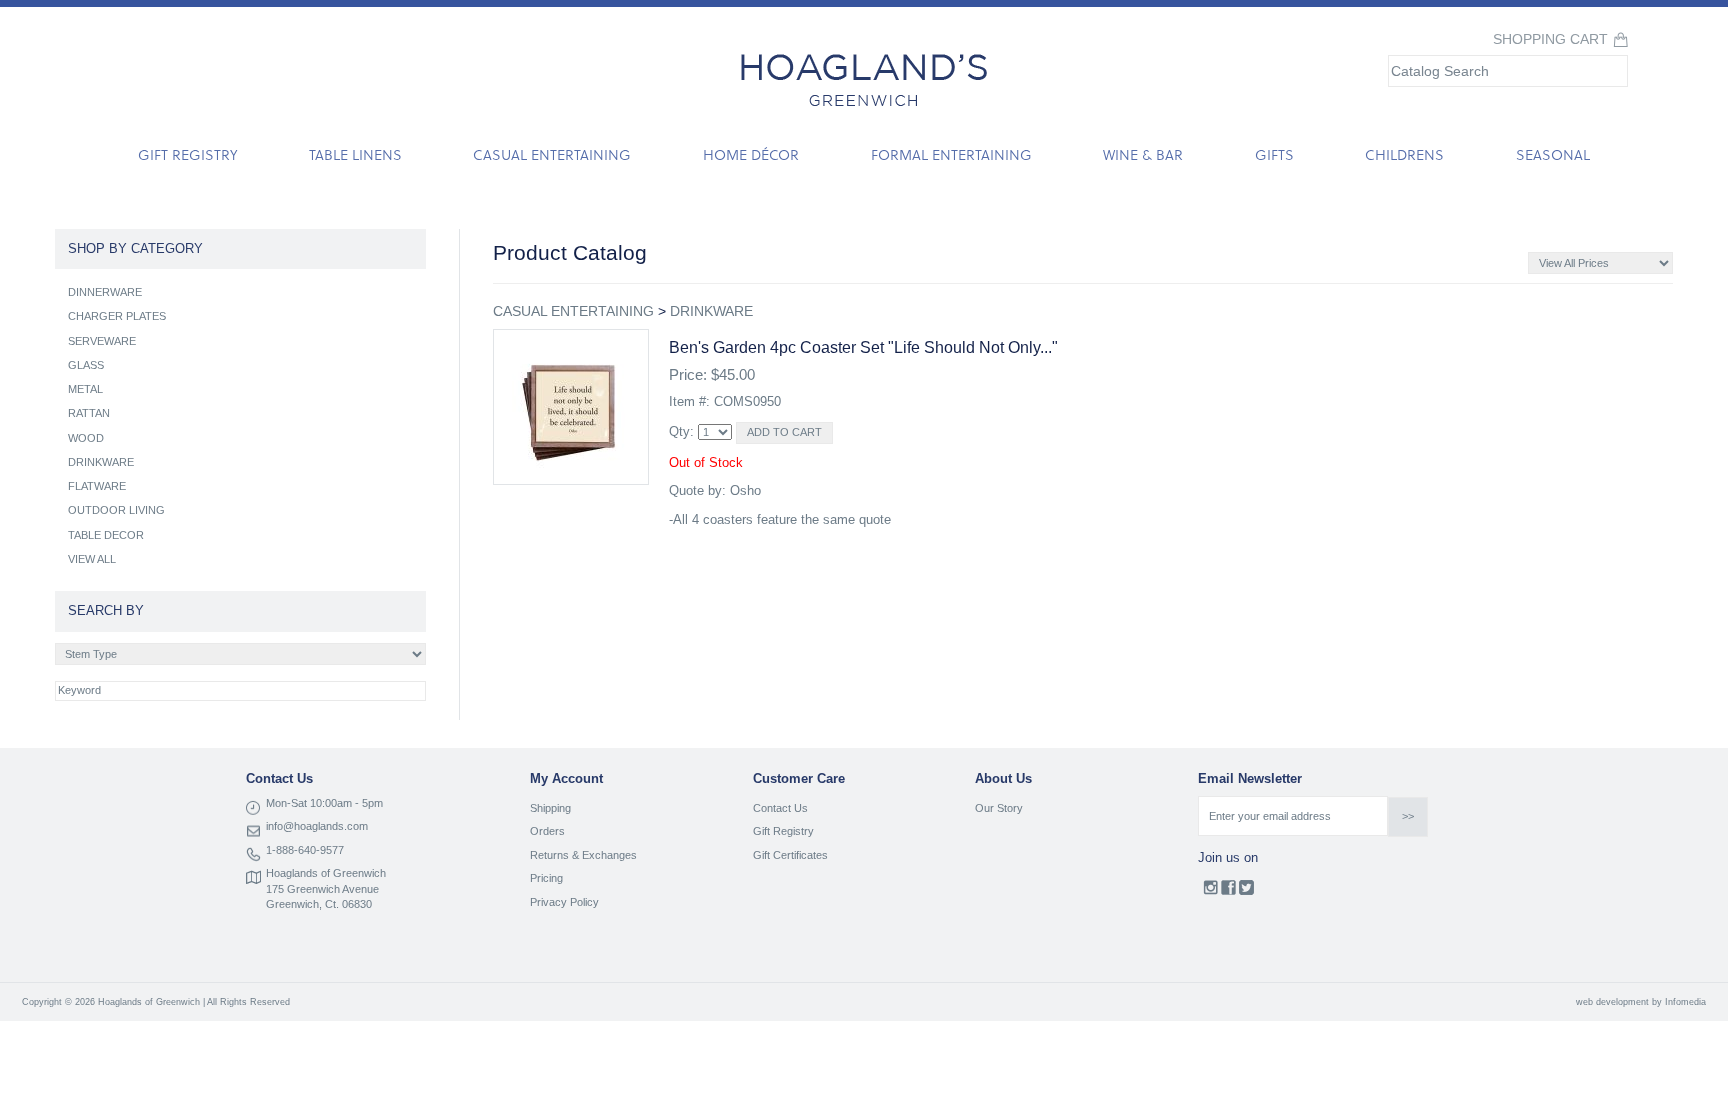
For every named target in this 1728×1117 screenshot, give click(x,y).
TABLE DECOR (106, 535)
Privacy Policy (564, 902)
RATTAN (89, 413)
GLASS (86, 365)
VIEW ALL (92, 559)
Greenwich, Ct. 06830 (319, 904)
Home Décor (751, 154)
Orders (547, 831)
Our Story (999, 808)
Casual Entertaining (552, 154)
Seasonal (1553, 154)
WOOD (86, 438)
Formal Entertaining (951, 154)
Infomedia (1685, 1002)
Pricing (546, 878)
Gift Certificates (790, 855)
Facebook (1228, 892)
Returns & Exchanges (583, 855)
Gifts (1274, 154)
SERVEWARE (102, 341)
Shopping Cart (1550, 39)
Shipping (550, 808)
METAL (85, 389)
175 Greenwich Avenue (322, 889)
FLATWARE (97, 486)
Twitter (1246, 892)
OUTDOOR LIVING (116, 510)
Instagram (1210, 892)
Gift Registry (187, 154)
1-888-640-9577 (305, 850)
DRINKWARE (711, 311)
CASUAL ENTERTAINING (573, 311)
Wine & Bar (1143, 154)
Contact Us (780, 808)
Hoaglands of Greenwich (326, 873)
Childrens (1404, 154)
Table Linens (355, 154)
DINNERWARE (105, 292)
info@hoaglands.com (317, 826)
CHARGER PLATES (117, 316)
